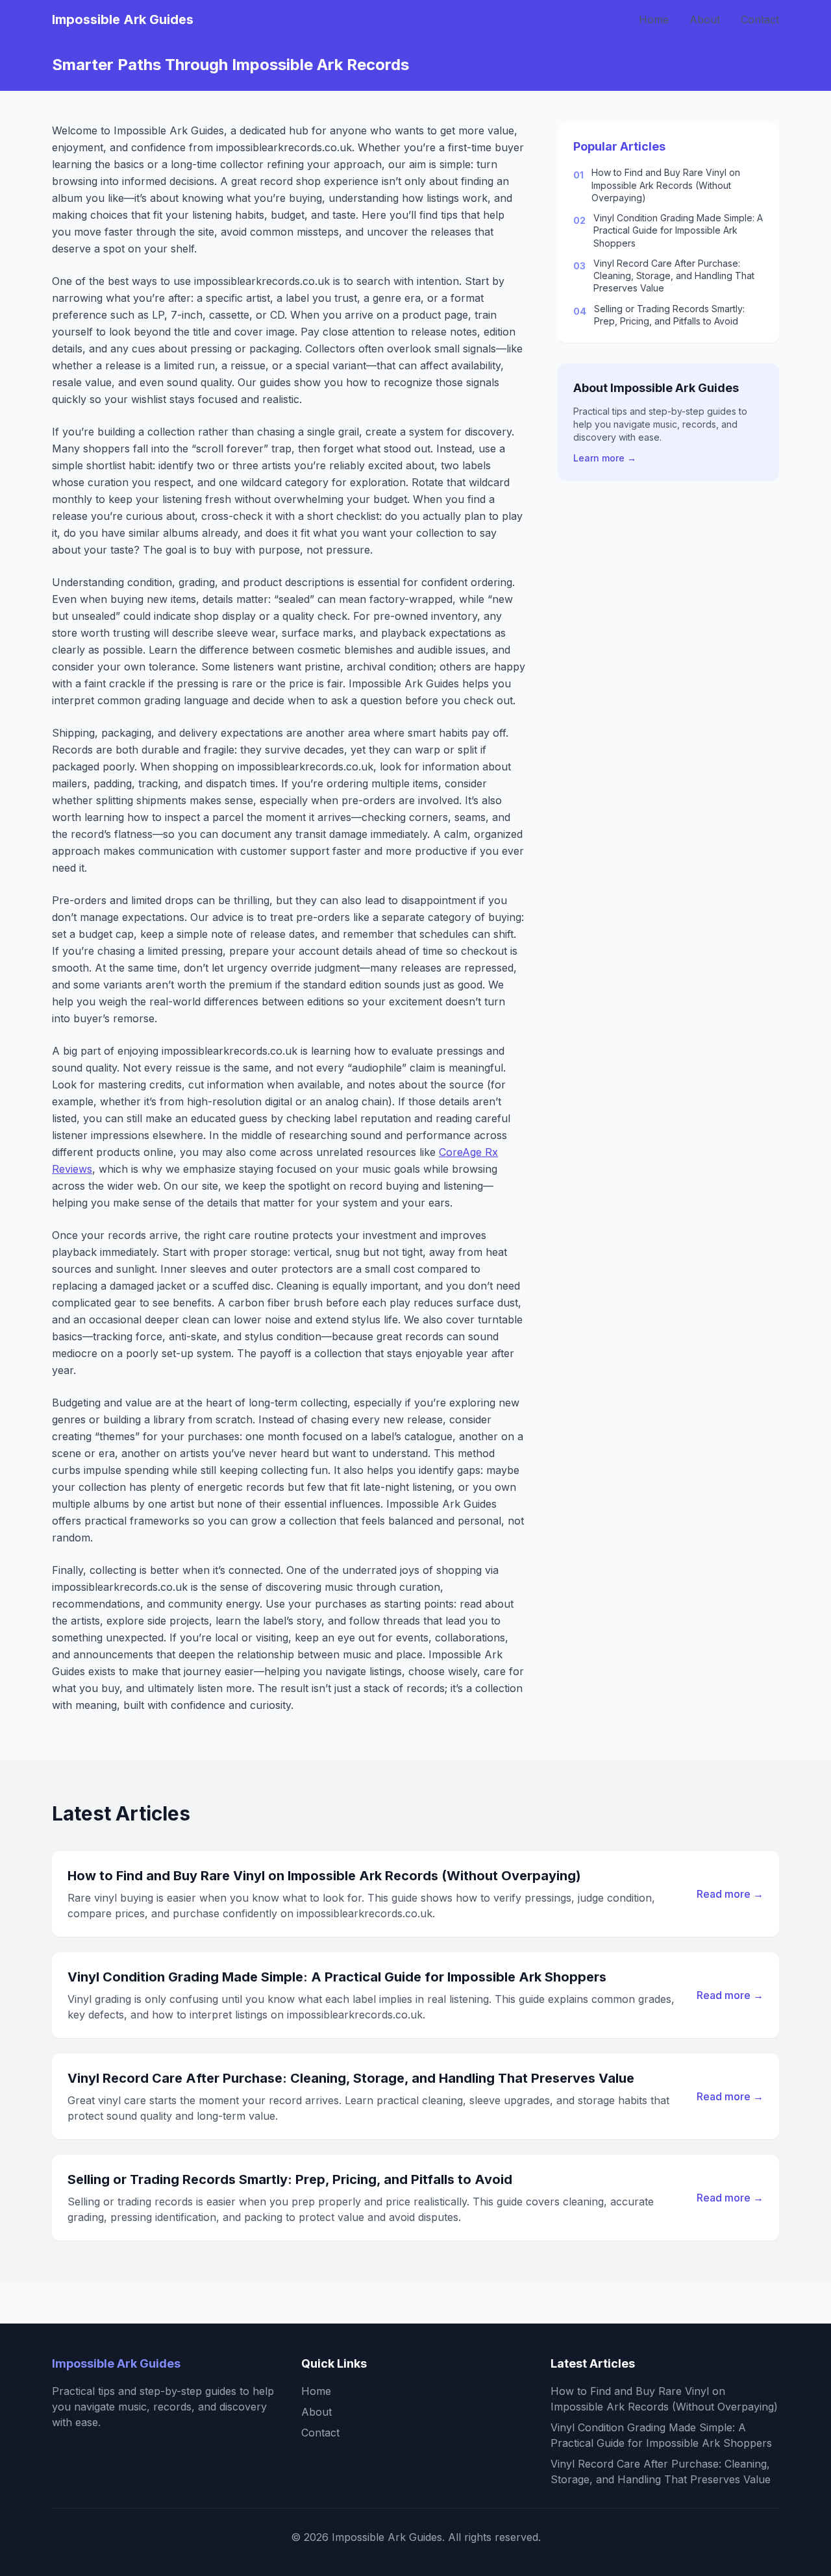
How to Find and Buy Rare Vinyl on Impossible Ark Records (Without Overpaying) (666, 185)
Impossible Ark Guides (123, 19)
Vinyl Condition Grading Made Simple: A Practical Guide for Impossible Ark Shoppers (678, 230)
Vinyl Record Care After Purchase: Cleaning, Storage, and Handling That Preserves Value (674, 276)
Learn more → (605, 458)
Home (654, 19)
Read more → (730, 1894)
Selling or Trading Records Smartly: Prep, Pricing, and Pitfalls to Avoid (669, 314)
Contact (760, 19)
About (705, 19)
